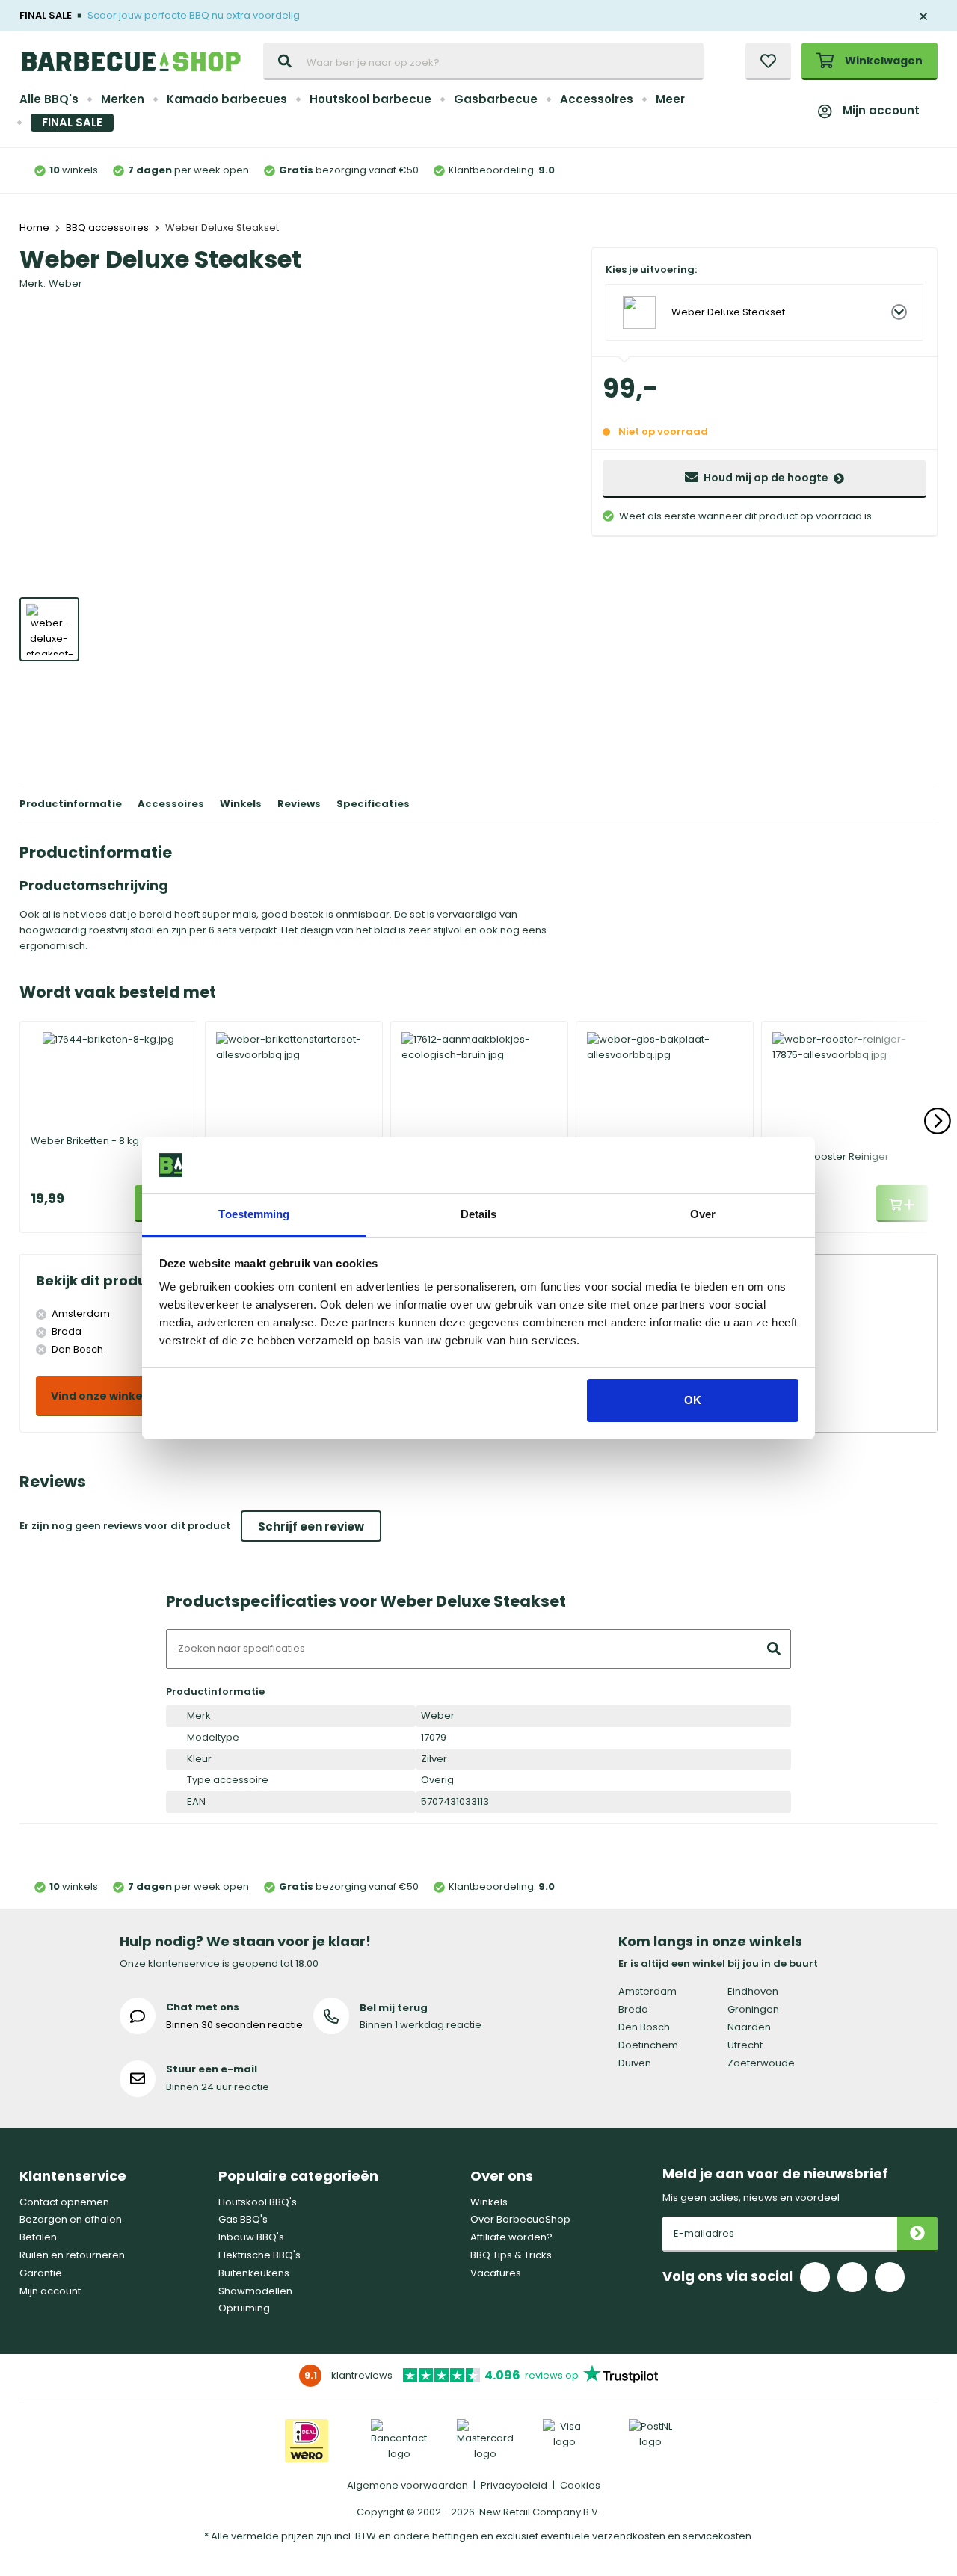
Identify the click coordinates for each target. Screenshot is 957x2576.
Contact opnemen (64, 2202)
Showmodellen (255, 2291)
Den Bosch (644, 2027)
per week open (188, 170)
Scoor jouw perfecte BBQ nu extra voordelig (194, 15)
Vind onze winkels (101, 1396)
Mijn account (881, 110)
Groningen (753, 2009)
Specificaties (373, 804)
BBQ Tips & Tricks (511, 2255)
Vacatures (496, 2273)
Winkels (241, 804)
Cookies (580, 2485)
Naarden (749, 2027)
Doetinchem (648, 2045)
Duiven (635, 2063)
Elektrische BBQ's (259, 2255)
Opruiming (244, 2308)
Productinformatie (71, 804)
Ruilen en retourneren (72, 2255)
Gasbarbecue (496, 99)
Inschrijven (917, 2234)
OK (693, 1400)
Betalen (38, 2237)
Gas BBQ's (243, 2219)
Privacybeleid (514, 2485)
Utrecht (745, 2045)
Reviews (299, 804)
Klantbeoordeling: (502, 170)
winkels (74, 170)
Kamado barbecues (227, 99)
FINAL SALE (72, 122)
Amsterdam (647, 1991)
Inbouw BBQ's (251, 2237)
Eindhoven (753, 1991)
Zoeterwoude (761, 2063)
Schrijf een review (311, 1526)
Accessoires (597, 99)
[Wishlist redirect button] (768, 61)
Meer (670, 99)
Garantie (41, 2273)
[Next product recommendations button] (938, 1121)
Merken (123, 99)
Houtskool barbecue (370, 99)
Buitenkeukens (254, 2273)
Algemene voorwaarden (407, 2485)
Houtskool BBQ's (258, 2202)
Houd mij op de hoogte (766, 478)
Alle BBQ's (49, 99)
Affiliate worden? (511, 2237)
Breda (633, 2009)
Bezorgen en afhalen (71, 2219)
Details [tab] (479, 1214)
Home (34, 228)
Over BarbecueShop (520, 2219)
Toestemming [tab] (254, 1214)
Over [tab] (703, 1214)
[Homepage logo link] (131, 61)
